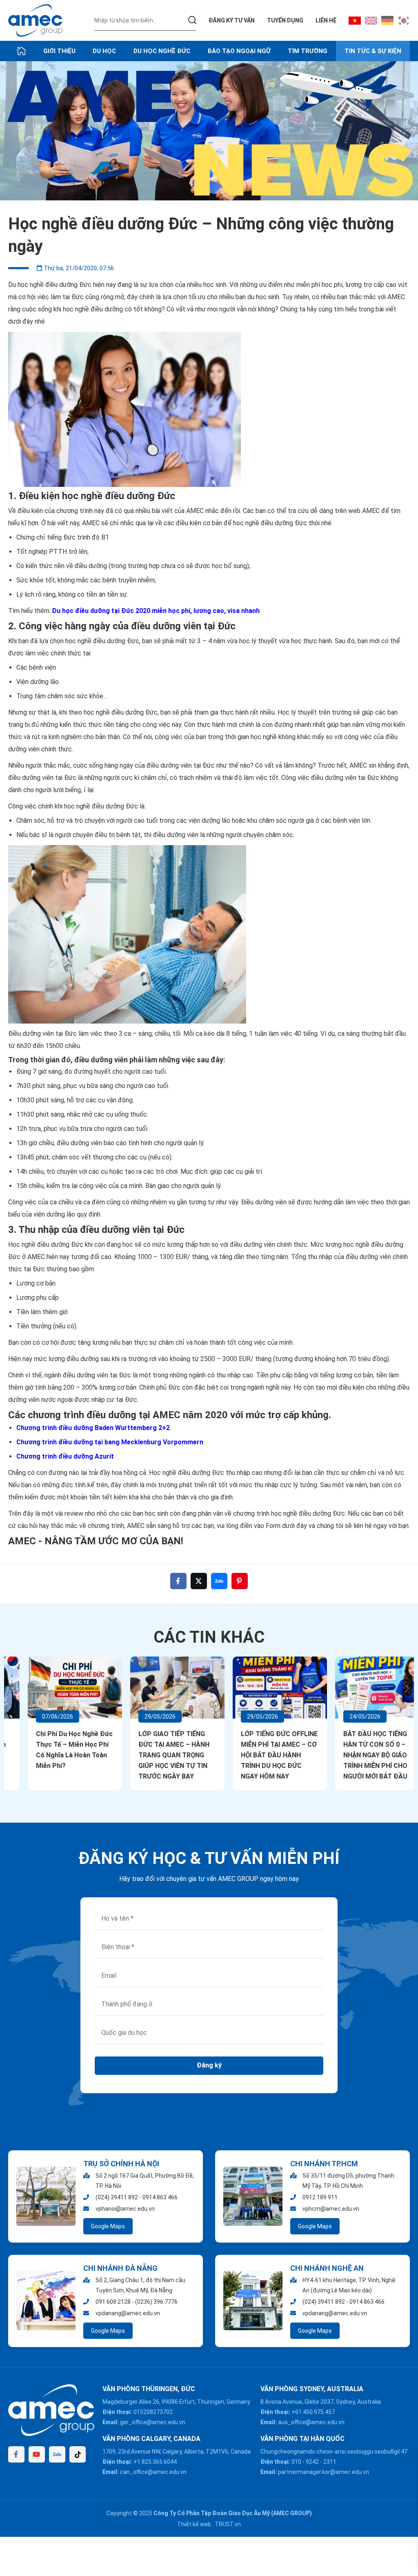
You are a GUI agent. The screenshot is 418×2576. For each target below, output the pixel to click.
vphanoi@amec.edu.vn (125, 2209)
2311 (330, 2462)
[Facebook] (16, 2454)
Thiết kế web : (195, 2524)
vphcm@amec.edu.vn (331, 2209)
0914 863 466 (160, 2197)
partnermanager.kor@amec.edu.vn (324, 2472)
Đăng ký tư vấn (232, 20)
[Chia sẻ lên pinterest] (240, 1581)
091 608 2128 (113, 2302)
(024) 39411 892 (117, 2197)
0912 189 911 (320, 2197)
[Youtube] (37, 2454)
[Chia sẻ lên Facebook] (178, 1581)
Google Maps (108, 2226)
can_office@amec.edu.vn (153, 2472)
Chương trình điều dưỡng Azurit (66, 1456)
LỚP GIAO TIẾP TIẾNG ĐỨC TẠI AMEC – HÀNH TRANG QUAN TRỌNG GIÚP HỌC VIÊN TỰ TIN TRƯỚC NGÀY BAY (154, 1755)
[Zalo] (57, 2454)
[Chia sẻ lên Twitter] (199, 1581)
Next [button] (407, 1689)
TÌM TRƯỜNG (308, 51)
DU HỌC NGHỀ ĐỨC (162, 51)
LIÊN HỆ (326, 20)
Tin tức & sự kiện (373, 51)
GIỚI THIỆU (59, 51)
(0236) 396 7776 (156, 2302)
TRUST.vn (228, 2524)
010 (296, 2462)
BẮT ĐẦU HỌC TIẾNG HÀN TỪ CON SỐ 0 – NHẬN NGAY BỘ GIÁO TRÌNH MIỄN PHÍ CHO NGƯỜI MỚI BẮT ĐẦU (356, 1755)
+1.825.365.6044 (155, 2462)
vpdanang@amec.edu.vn (128, 2313)
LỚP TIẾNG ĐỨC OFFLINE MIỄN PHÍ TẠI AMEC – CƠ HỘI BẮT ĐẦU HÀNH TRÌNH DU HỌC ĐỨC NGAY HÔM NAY (260, 1755)
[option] (209, 131)
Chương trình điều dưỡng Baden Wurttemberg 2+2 (93, 1428)
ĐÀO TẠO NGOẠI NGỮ (239, 51)
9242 (312, 2462)
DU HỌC (104, 51)
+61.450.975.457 (313, 2412)
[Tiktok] (78, 2454)
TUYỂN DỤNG (285, 20)
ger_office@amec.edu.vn (153, 2422)
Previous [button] (11, 1689)
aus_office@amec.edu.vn (311, 2422)
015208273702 (153, 2412)
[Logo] (35, 20)
